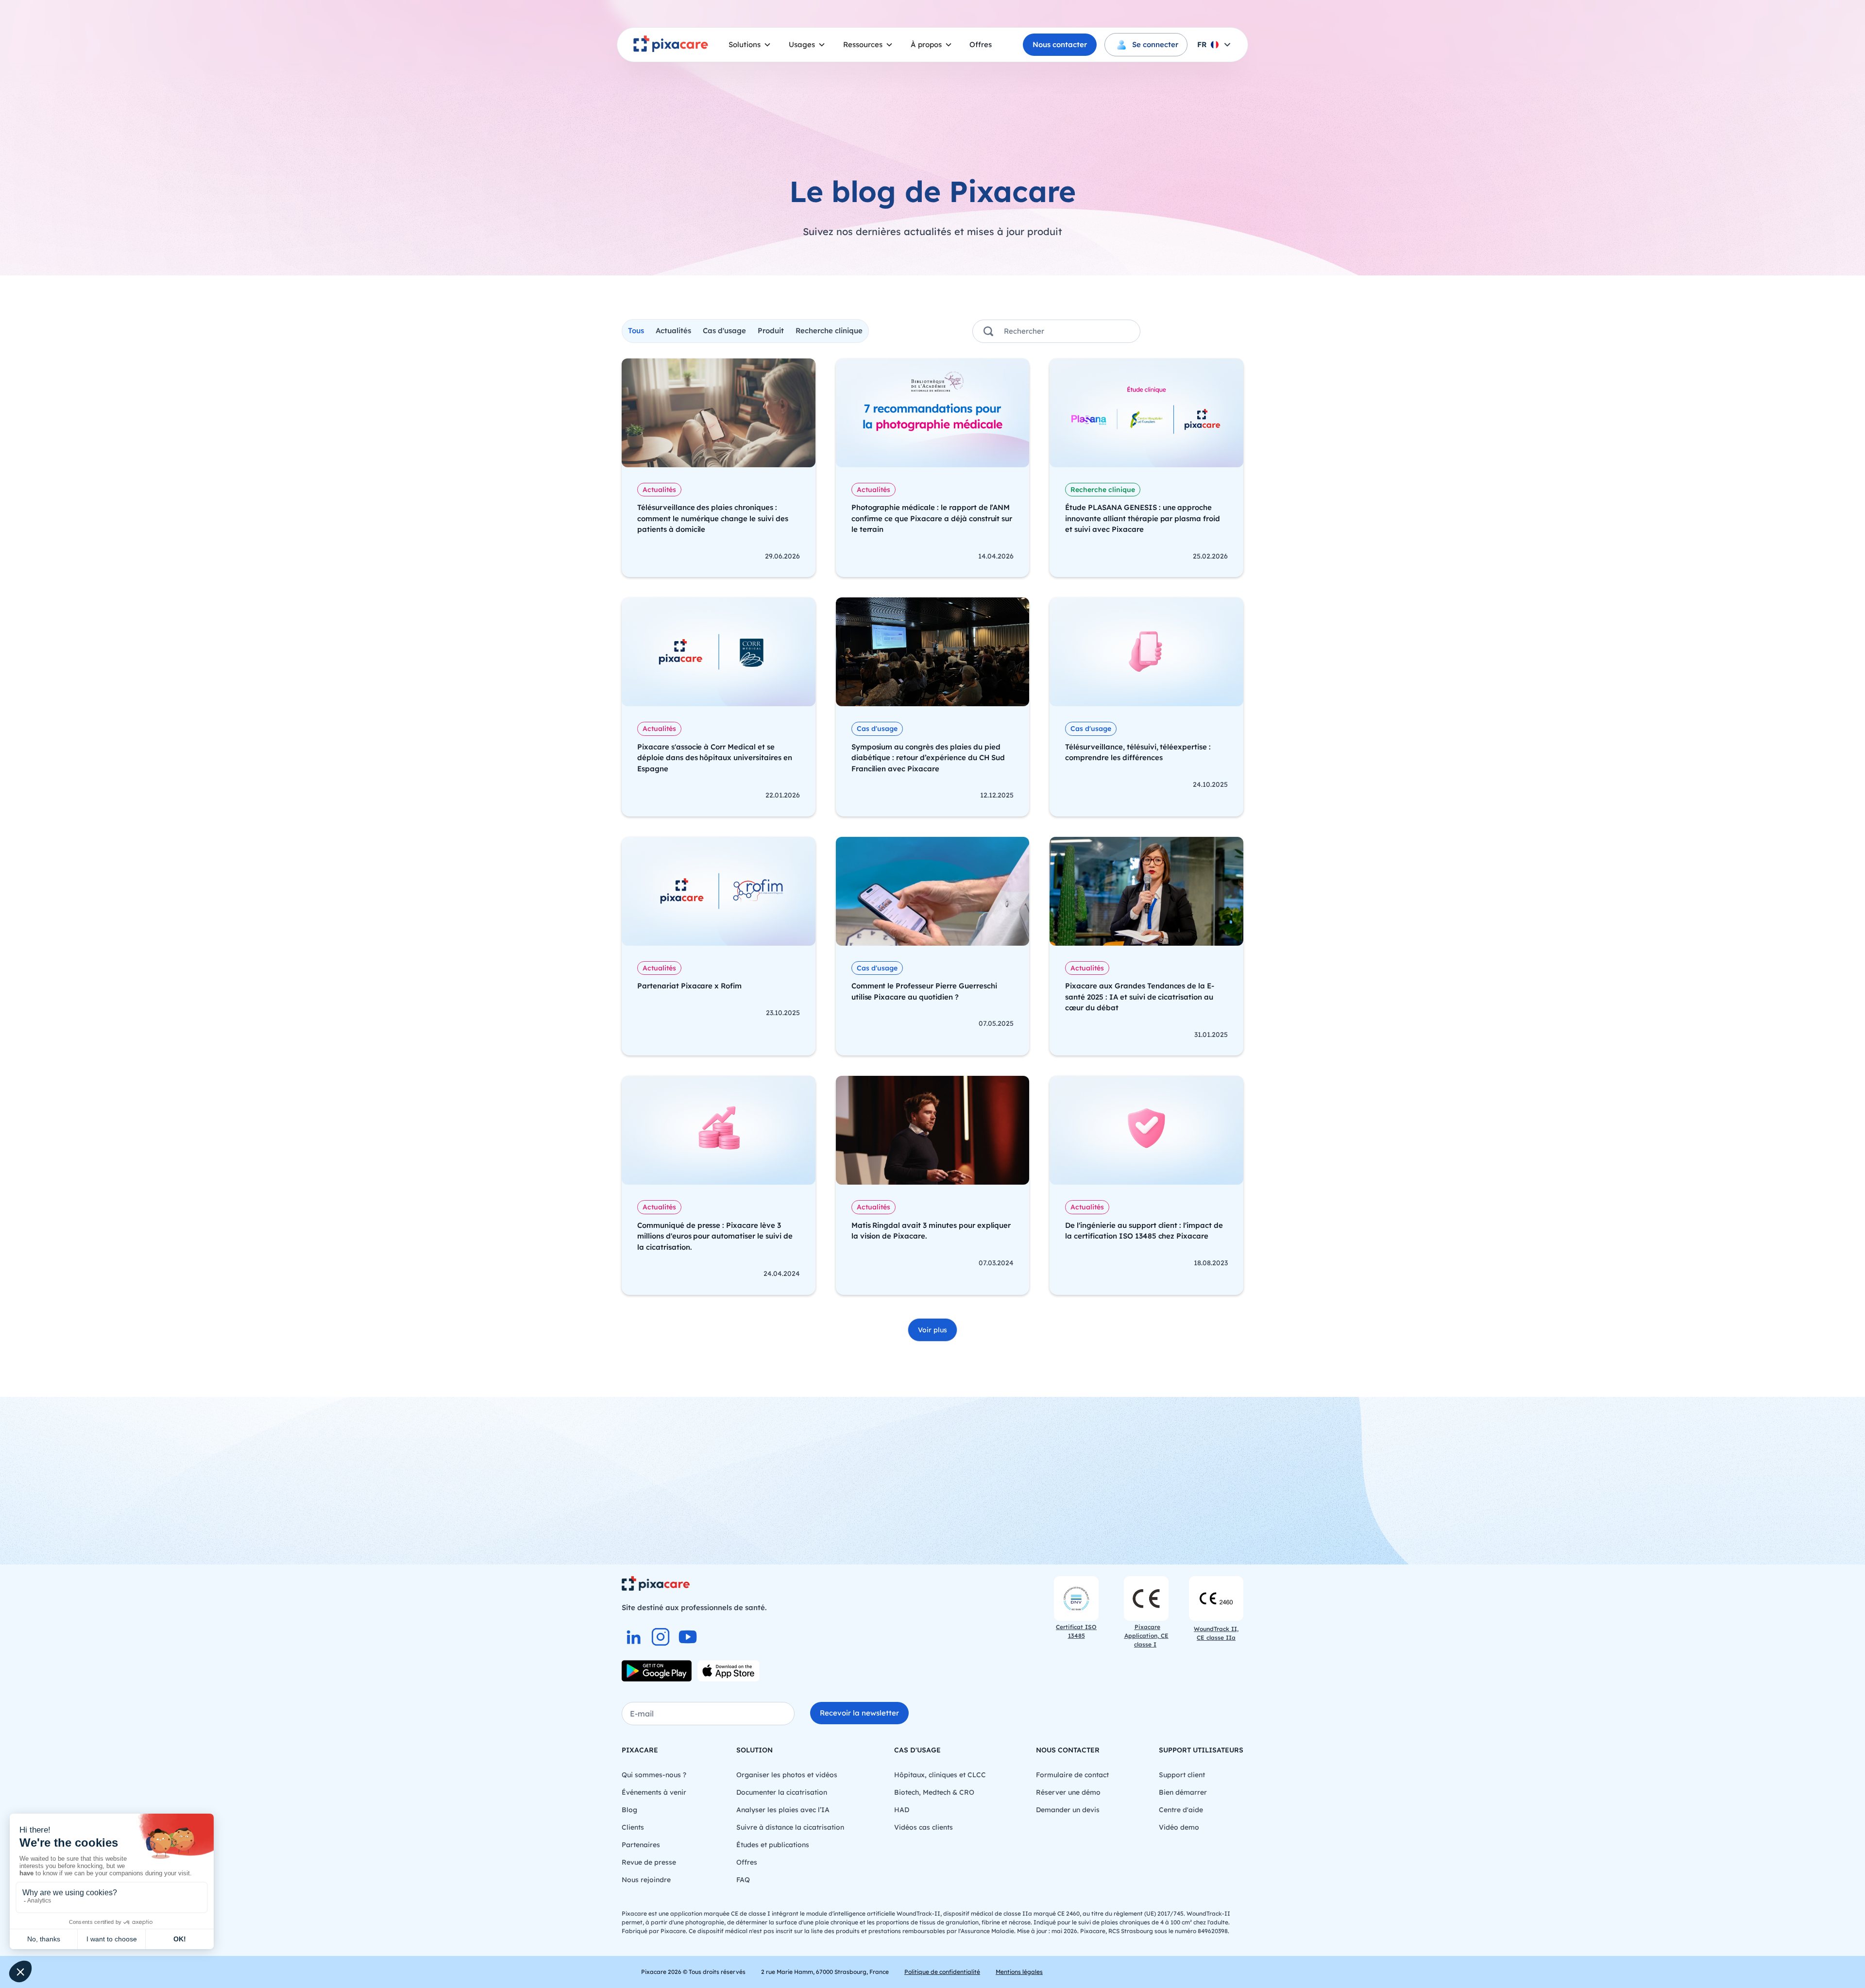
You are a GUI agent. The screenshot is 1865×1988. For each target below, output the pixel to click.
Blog (629, 1810)
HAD (902, 1810)
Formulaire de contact (1072, 1775)
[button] (750, 45)
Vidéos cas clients (924, 1827)
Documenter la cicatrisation (782, 1792)
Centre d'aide (1181, 1810)
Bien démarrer (1183, 1792)
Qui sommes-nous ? (654, 1775)
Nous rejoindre (646, 1880)
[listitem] (633, 1637)
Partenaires (641, 1845)
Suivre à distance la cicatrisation (790, 1827)
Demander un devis (1068, 1810)
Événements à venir (654, 1792)
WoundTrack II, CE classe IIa (1216, 1633)
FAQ (743, 1880)
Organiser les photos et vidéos (787, 1775)
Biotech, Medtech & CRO (934, 1792)
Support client (1182, 1775)
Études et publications (773, 1845)
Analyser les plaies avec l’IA (783, 1810)
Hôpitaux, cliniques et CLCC (940, 1775)
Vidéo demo (1179, 1827)
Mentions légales (1019, 1972)
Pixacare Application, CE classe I (1146, 1636)
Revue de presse (649, 1862)
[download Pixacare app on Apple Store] (729, 1671)
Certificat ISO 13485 (1076, 1631)
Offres (981, 44)
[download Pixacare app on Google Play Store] (657, 1671)
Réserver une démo (1068, 1792)
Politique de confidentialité (942, 1972)
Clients (633, 1827)
